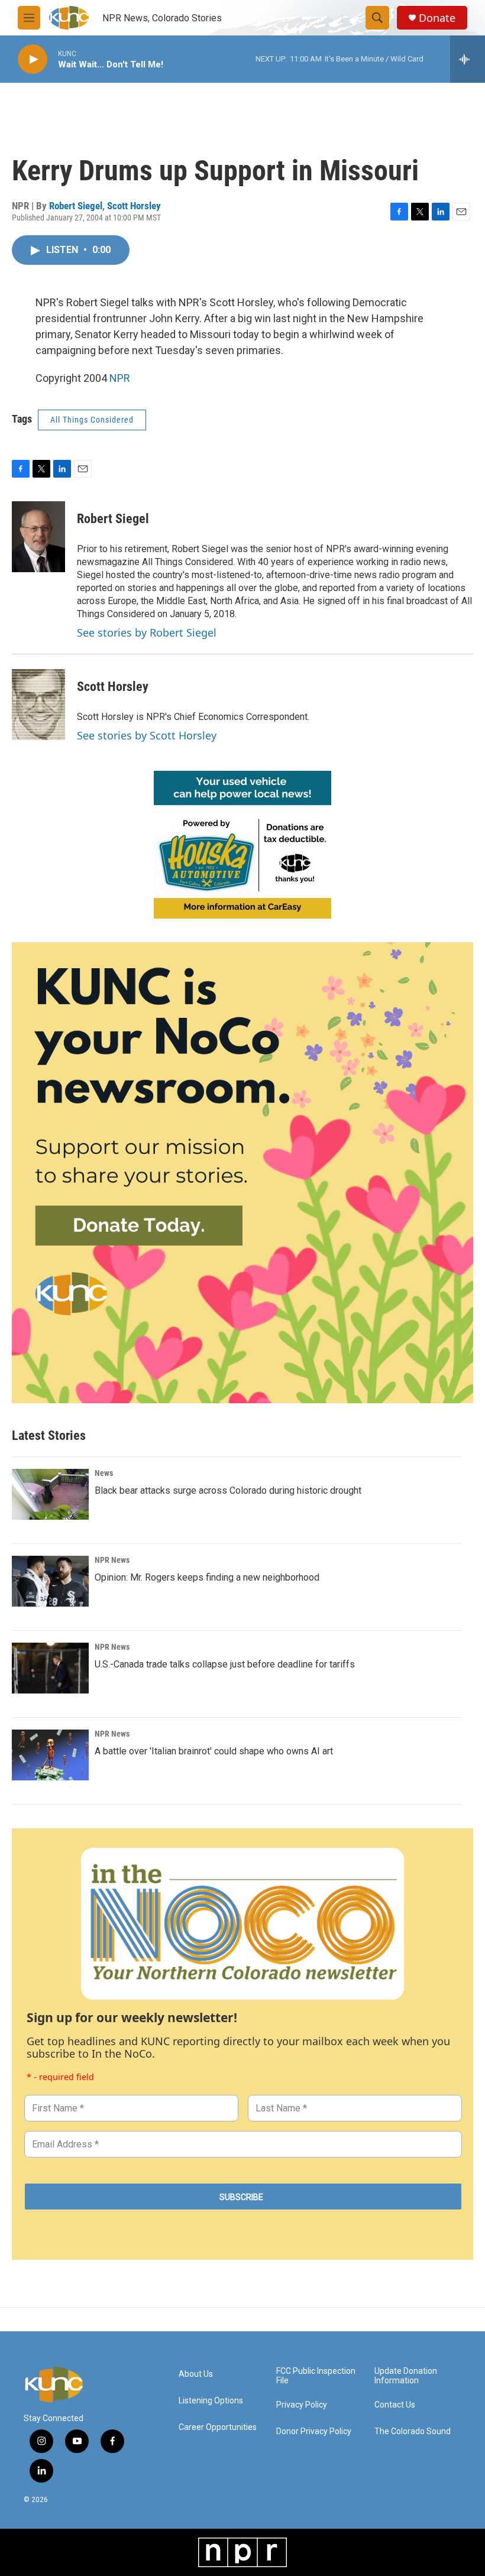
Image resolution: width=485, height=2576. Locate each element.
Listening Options (211, 2401)
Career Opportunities (218, 2427)
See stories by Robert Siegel (147, 632)
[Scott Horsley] (38, 705)
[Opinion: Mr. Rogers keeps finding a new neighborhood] (50, 1581)
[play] (33, 59)
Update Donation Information (406, 2376)
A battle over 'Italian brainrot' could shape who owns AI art (214, 1751)
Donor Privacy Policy (314, 2431)
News (104, 1473)
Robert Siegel (76, 206)
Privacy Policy (302, 2405)
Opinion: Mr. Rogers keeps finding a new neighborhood (207, 1577)
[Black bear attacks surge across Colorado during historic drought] (50, 1494)
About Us (196, 2374)
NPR (120, 378)
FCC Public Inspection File (316, 2376)
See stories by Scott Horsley (147, 735)
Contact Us (395, 2405)
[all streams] (468, 59)
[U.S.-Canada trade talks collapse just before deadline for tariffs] (50, 1668)
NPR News (112, 1560)
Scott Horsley (134, 206)
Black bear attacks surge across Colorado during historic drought (228, 1490)
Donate (437, 18)
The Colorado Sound (413, 2431)
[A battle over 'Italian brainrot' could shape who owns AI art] (50, 1755)
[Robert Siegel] (38, 537)
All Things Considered (92, 420)
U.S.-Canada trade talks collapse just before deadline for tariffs (225, 1664)
